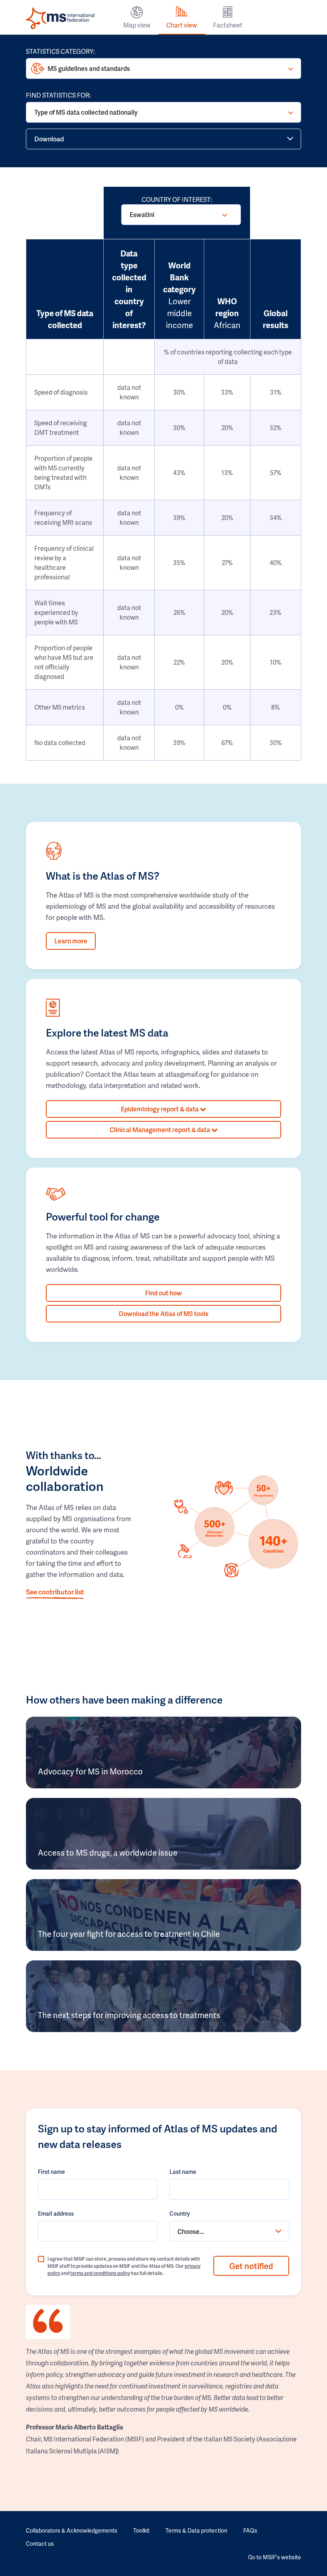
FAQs (250, 2530)
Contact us (40, 2544)
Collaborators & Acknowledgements (72, 2530)
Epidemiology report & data (160, 1109)
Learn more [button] (71, 941)
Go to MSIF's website (275, 2557)
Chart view (182, 25)
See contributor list (55, 1592)
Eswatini (142, 214)
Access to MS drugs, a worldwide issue (108, 1852)
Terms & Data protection (196, 2530)
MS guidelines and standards (89, 68)
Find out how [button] (163, 1293)
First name (51, 2172)
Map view (137, 25)
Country (180, 2213)
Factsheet (228, 25)
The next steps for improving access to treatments (129, 2015)
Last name (183, 2172)
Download (49, 139)
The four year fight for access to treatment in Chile (129, 1934)
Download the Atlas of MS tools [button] (164, 1313)
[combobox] (229, 2231)
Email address (56, 2213)
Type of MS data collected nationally (86, 112)
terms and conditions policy (100, 2273)
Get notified (251, 2266)
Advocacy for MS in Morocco (90, 1771)
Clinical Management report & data (161, 1130)
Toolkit (141, 2530)
